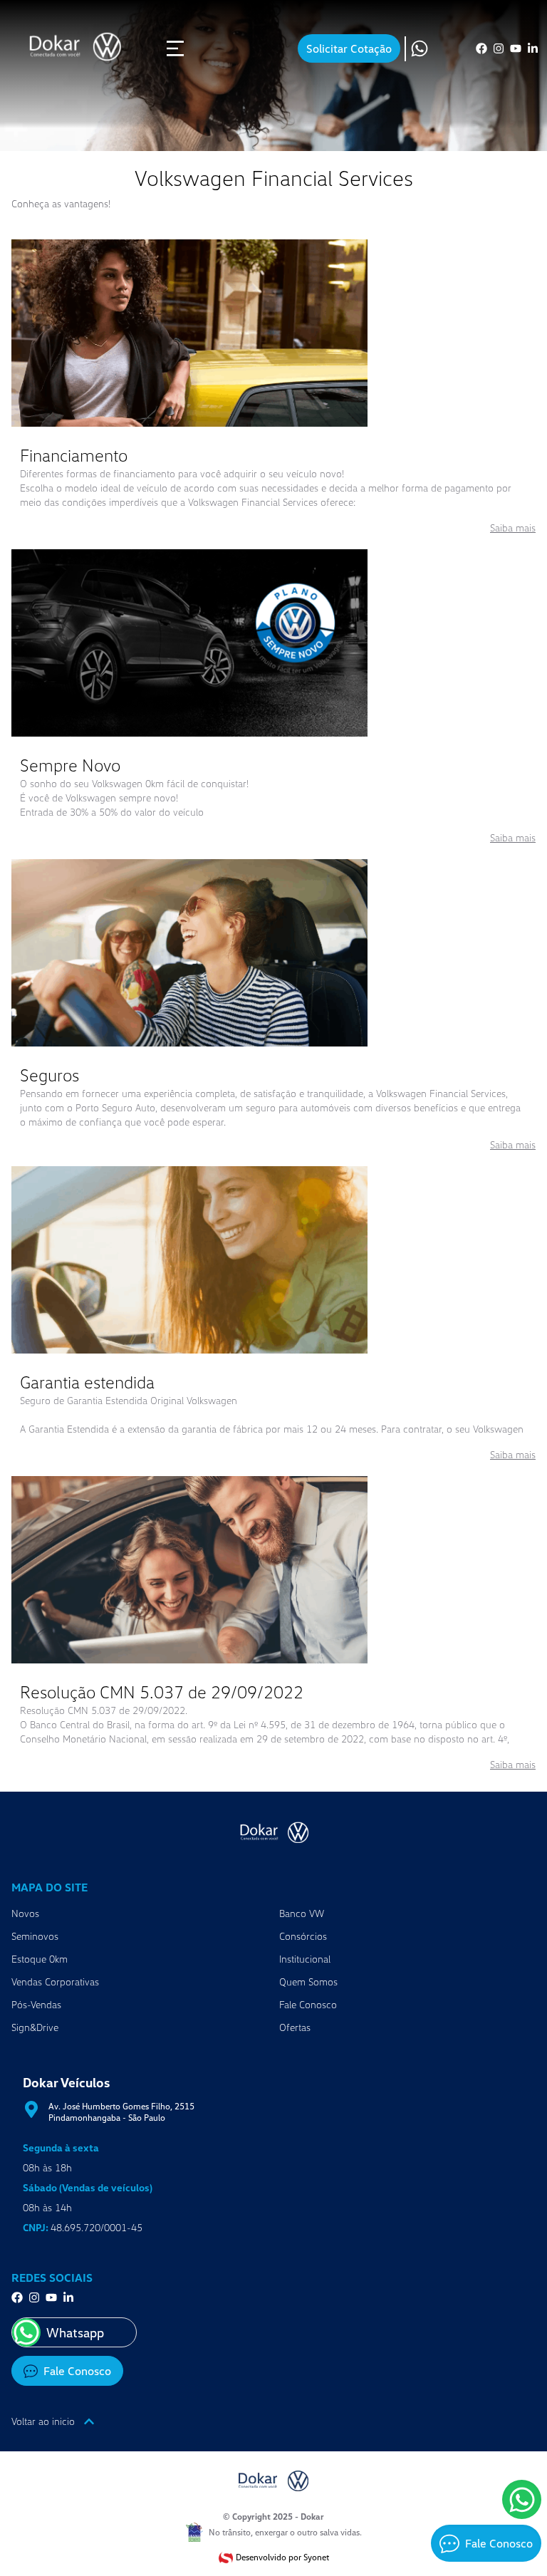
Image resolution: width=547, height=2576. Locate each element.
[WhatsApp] (522, 2499)
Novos (25, 1913)
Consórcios (303, 1936)
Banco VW (302, 1913)
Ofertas (295, 2027)
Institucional (305, 1959)
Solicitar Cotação (349, 48)
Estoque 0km (40, 1959)
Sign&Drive (35, 2027)
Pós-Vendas (36, 2004)
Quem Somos (308, 1982)
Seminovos (35, 1936)
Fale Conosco (308, 2004)
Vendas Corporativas (55, 1982)
